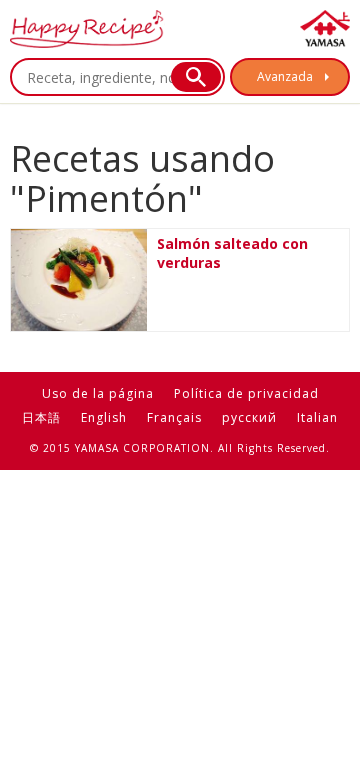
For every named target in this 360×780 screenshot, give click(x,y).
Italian (317, 417)
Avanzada (285, 76)
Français (174, 417)
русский (249, 417)
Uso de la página (98, 393)
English (104, 417)
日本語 (41, 417)
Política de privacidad (246, 393)
